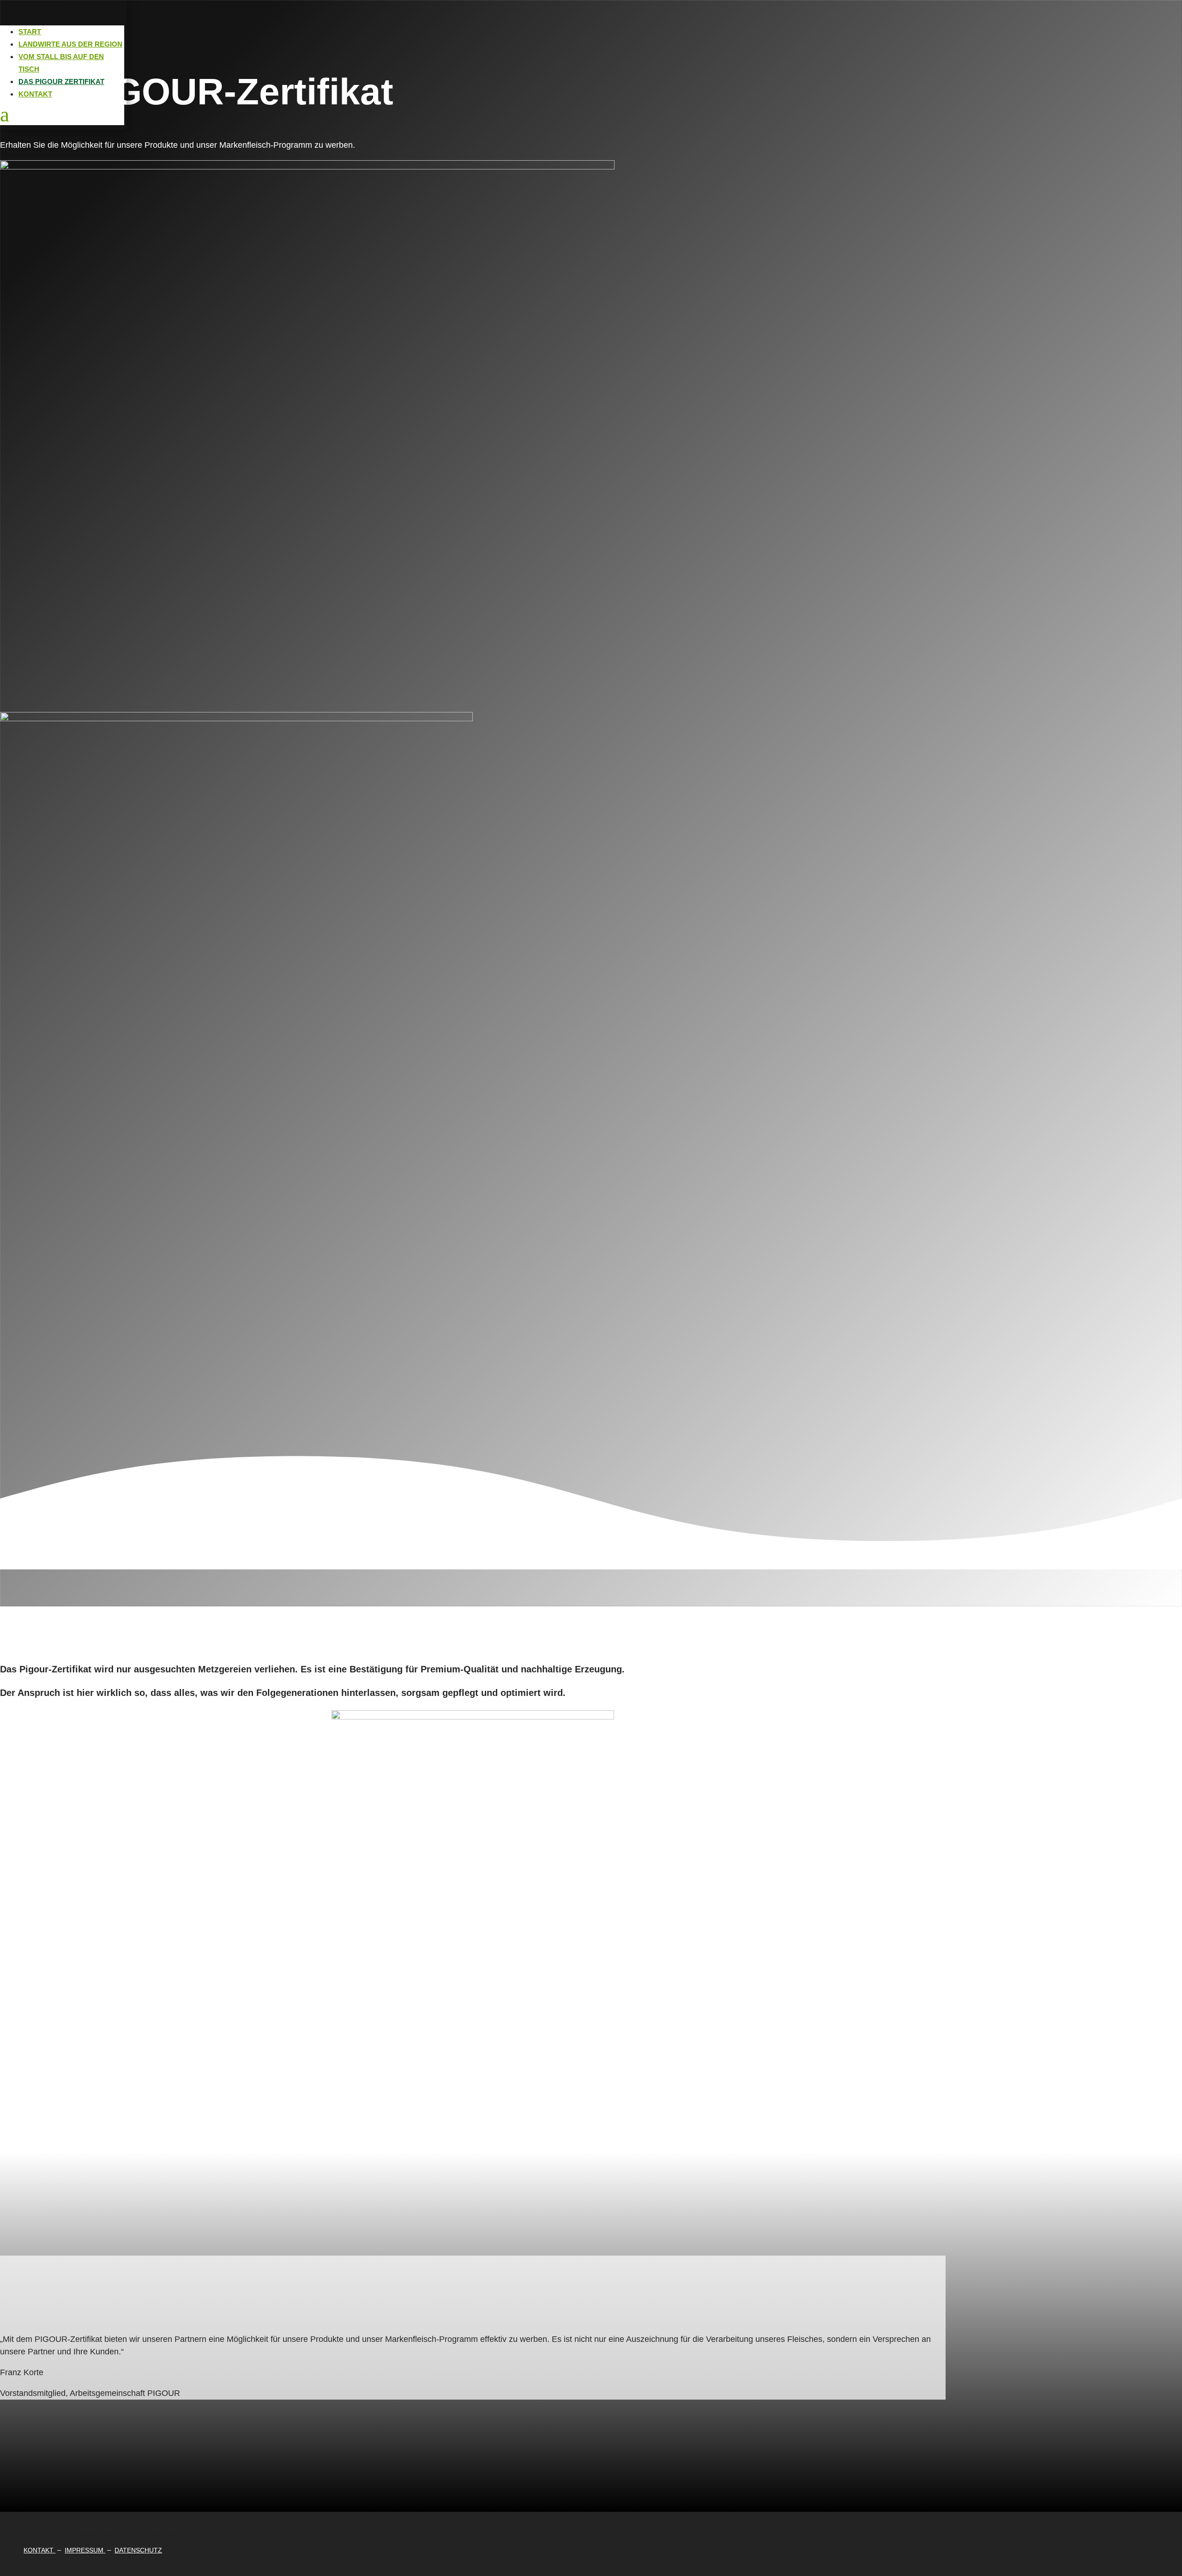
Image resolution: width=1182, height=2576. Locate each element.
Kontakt (35, 94)
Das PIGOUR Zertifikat (61, 81)
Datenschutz (138, 2550)
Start (30, 32)
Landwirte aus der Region (70, 44)
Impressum (85, 2550)
